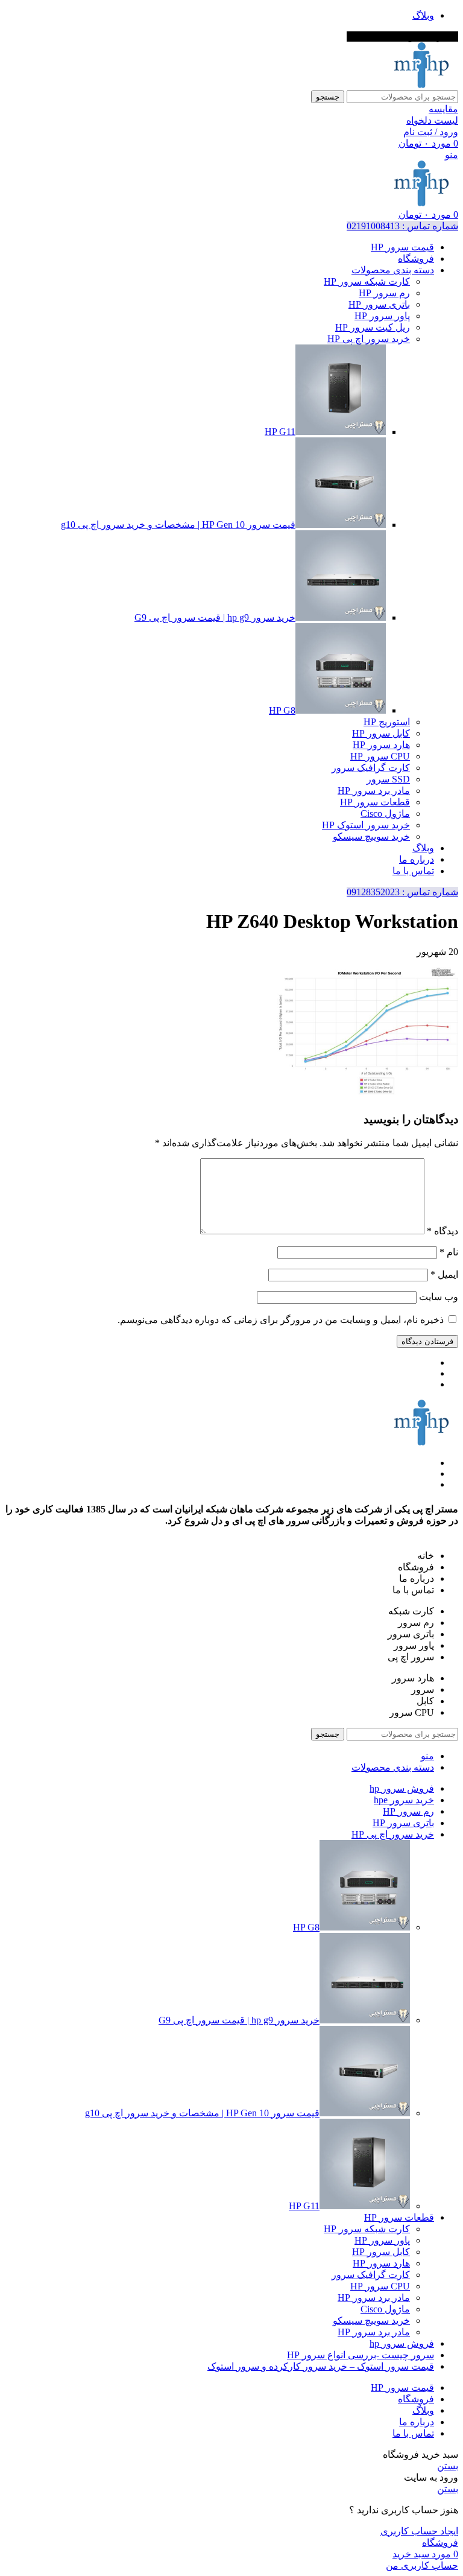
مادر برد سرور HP (374, 791)
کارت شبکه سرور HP (367, 281)
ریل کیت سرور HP (373, 327)
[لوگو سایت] (421, 85)
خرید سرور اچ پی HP (369, 339)
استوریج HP (387, 722)
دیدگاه (443, 1231)
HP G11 (280, 432)
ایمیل (444, 1274)
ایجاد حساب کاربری (419, 2531)
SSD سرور (388, 779)
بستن (448, 2466)
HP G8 (282, 710)
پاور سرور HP (382, 316)
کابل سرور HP (381, 733)
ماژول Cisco (385, 814)
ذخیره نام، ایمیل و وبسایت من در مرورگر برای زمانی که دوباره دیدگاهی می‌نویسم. (281, 1320)
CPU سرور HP (380, 756)
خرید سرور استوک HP (366, 825)
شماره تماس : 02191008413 (402, 226)
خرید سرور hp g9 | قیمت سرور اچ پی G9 (215, 617)
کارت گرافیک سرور (371, 768)
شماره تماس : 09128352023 (402, 892)
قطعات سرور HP (375, 802)
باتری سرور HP (379, 304)
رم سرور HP (384, 293)
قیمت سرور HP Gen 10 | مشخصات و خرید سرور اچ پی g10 (178, 525)
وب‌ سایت (439, 1297)
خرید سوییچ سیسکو (371, 836)
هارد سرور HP (381, 745)
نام (449, 1252)
